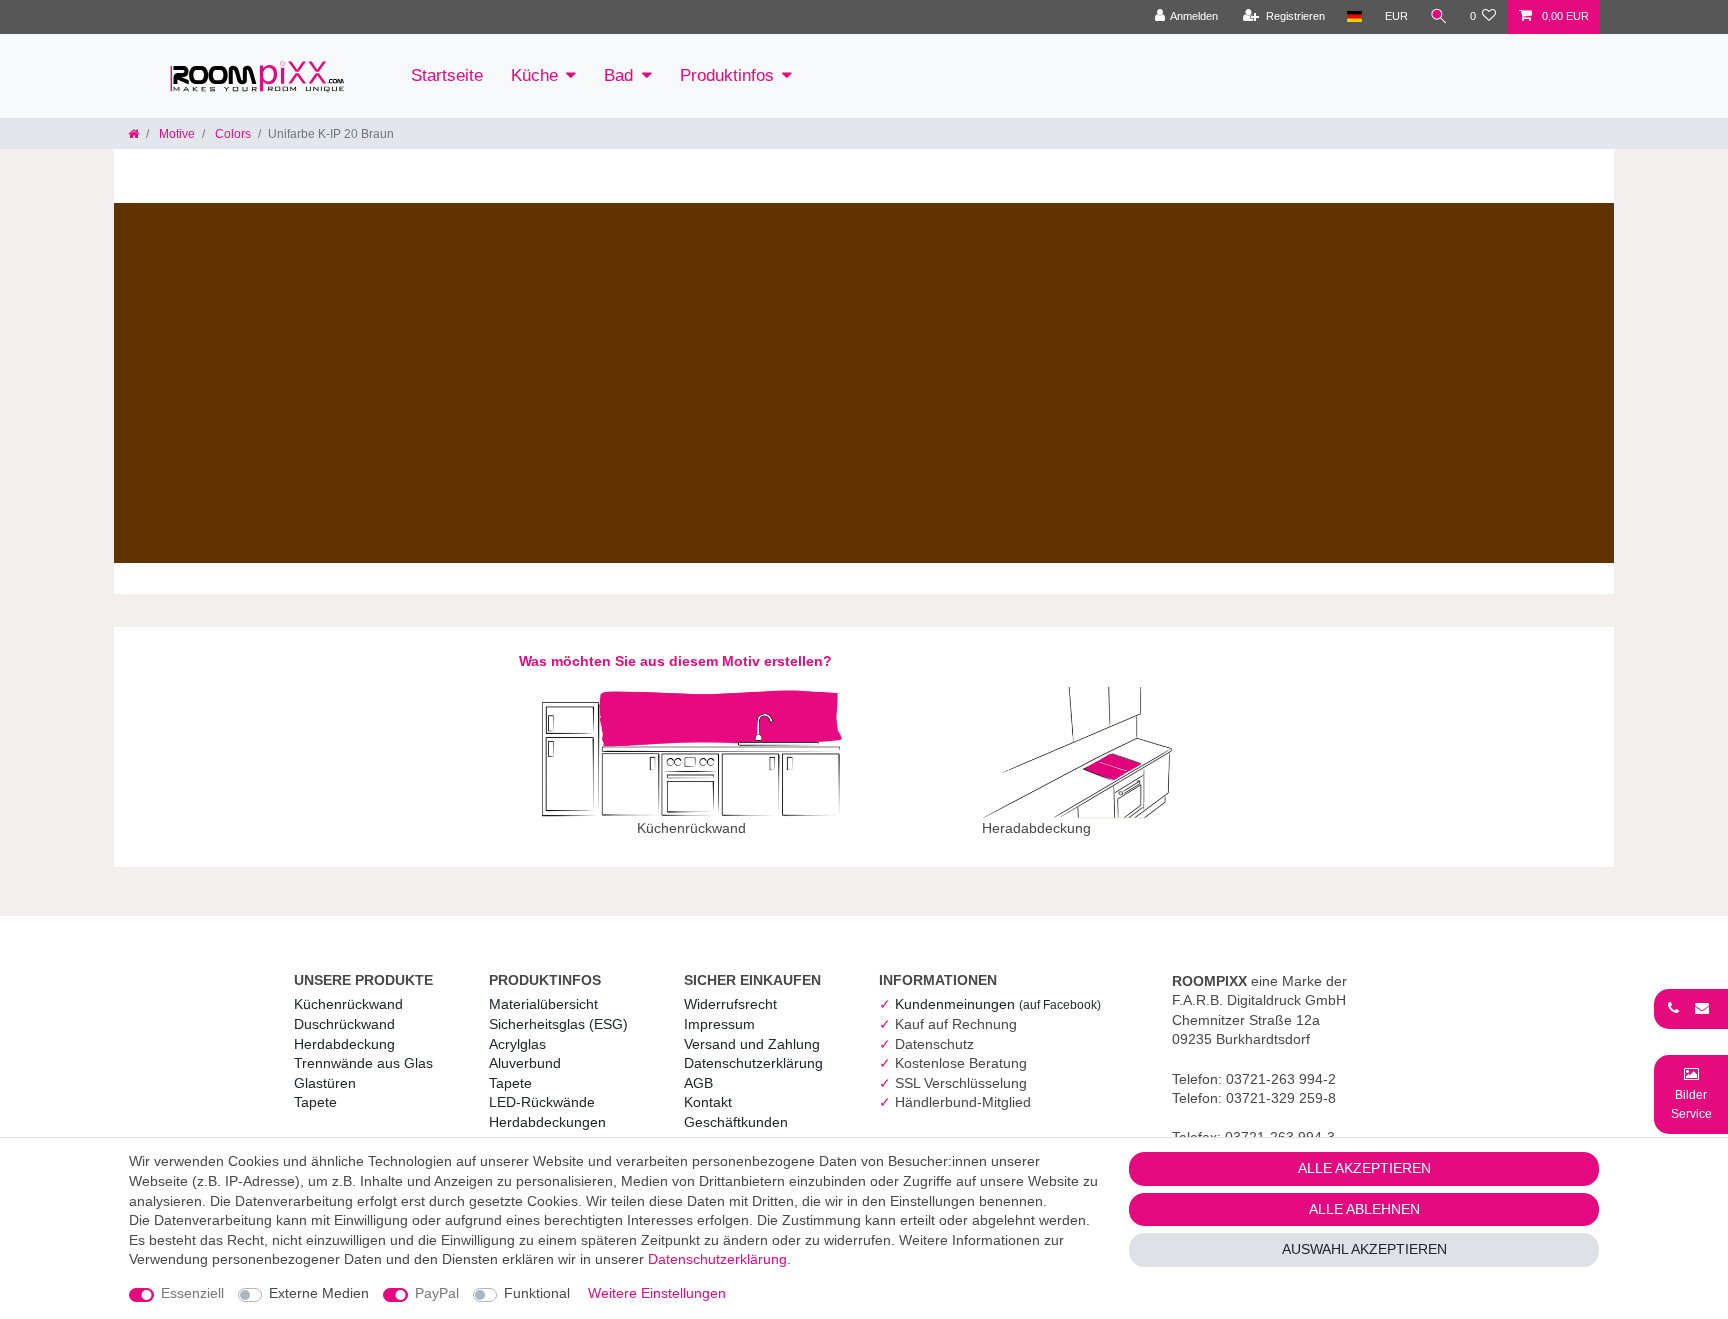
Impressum (719, 1024)
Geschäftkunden (736, 1122)
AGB (698, 1083)
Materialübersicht (543, 1004)
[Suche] (1439, 17)
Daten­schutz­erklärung (753, 1063)
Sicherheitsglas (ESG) (558, 1024)
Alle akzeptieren (1364, 1168)
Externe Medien (319, 1293)
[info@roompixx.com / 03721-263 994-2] (1691, 1008)
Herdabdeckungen (547, 1122)
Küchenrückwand (348, 1004)
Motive (175, 134)
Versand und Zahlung (752, 1044)
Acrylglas (517, 1044)
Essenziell (192, 1293)
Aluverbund (525, 1063)
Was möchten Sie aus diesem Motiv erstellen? (675, 661)
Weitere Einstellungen (657, 1293)
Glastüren (325, 1083)
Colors (231, 134)
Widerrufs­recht (730, 1004)
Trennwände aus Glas (363, 1063)
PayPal (437, 1293)
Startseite (447, 75)
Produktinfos (727, 75)
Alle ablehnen (1364, 1209)
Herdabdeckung (344, 1044)
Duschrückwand (344, 1024)
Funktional (537, 1293)
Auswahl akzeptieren (1364, 1249)
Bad (618, 75)
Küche (534, 75)
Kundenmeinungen (998, 1004)
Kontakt (708, 1102)
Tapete (315, 1102)
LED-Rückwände (542, 1102)
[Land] (1354, 17)
